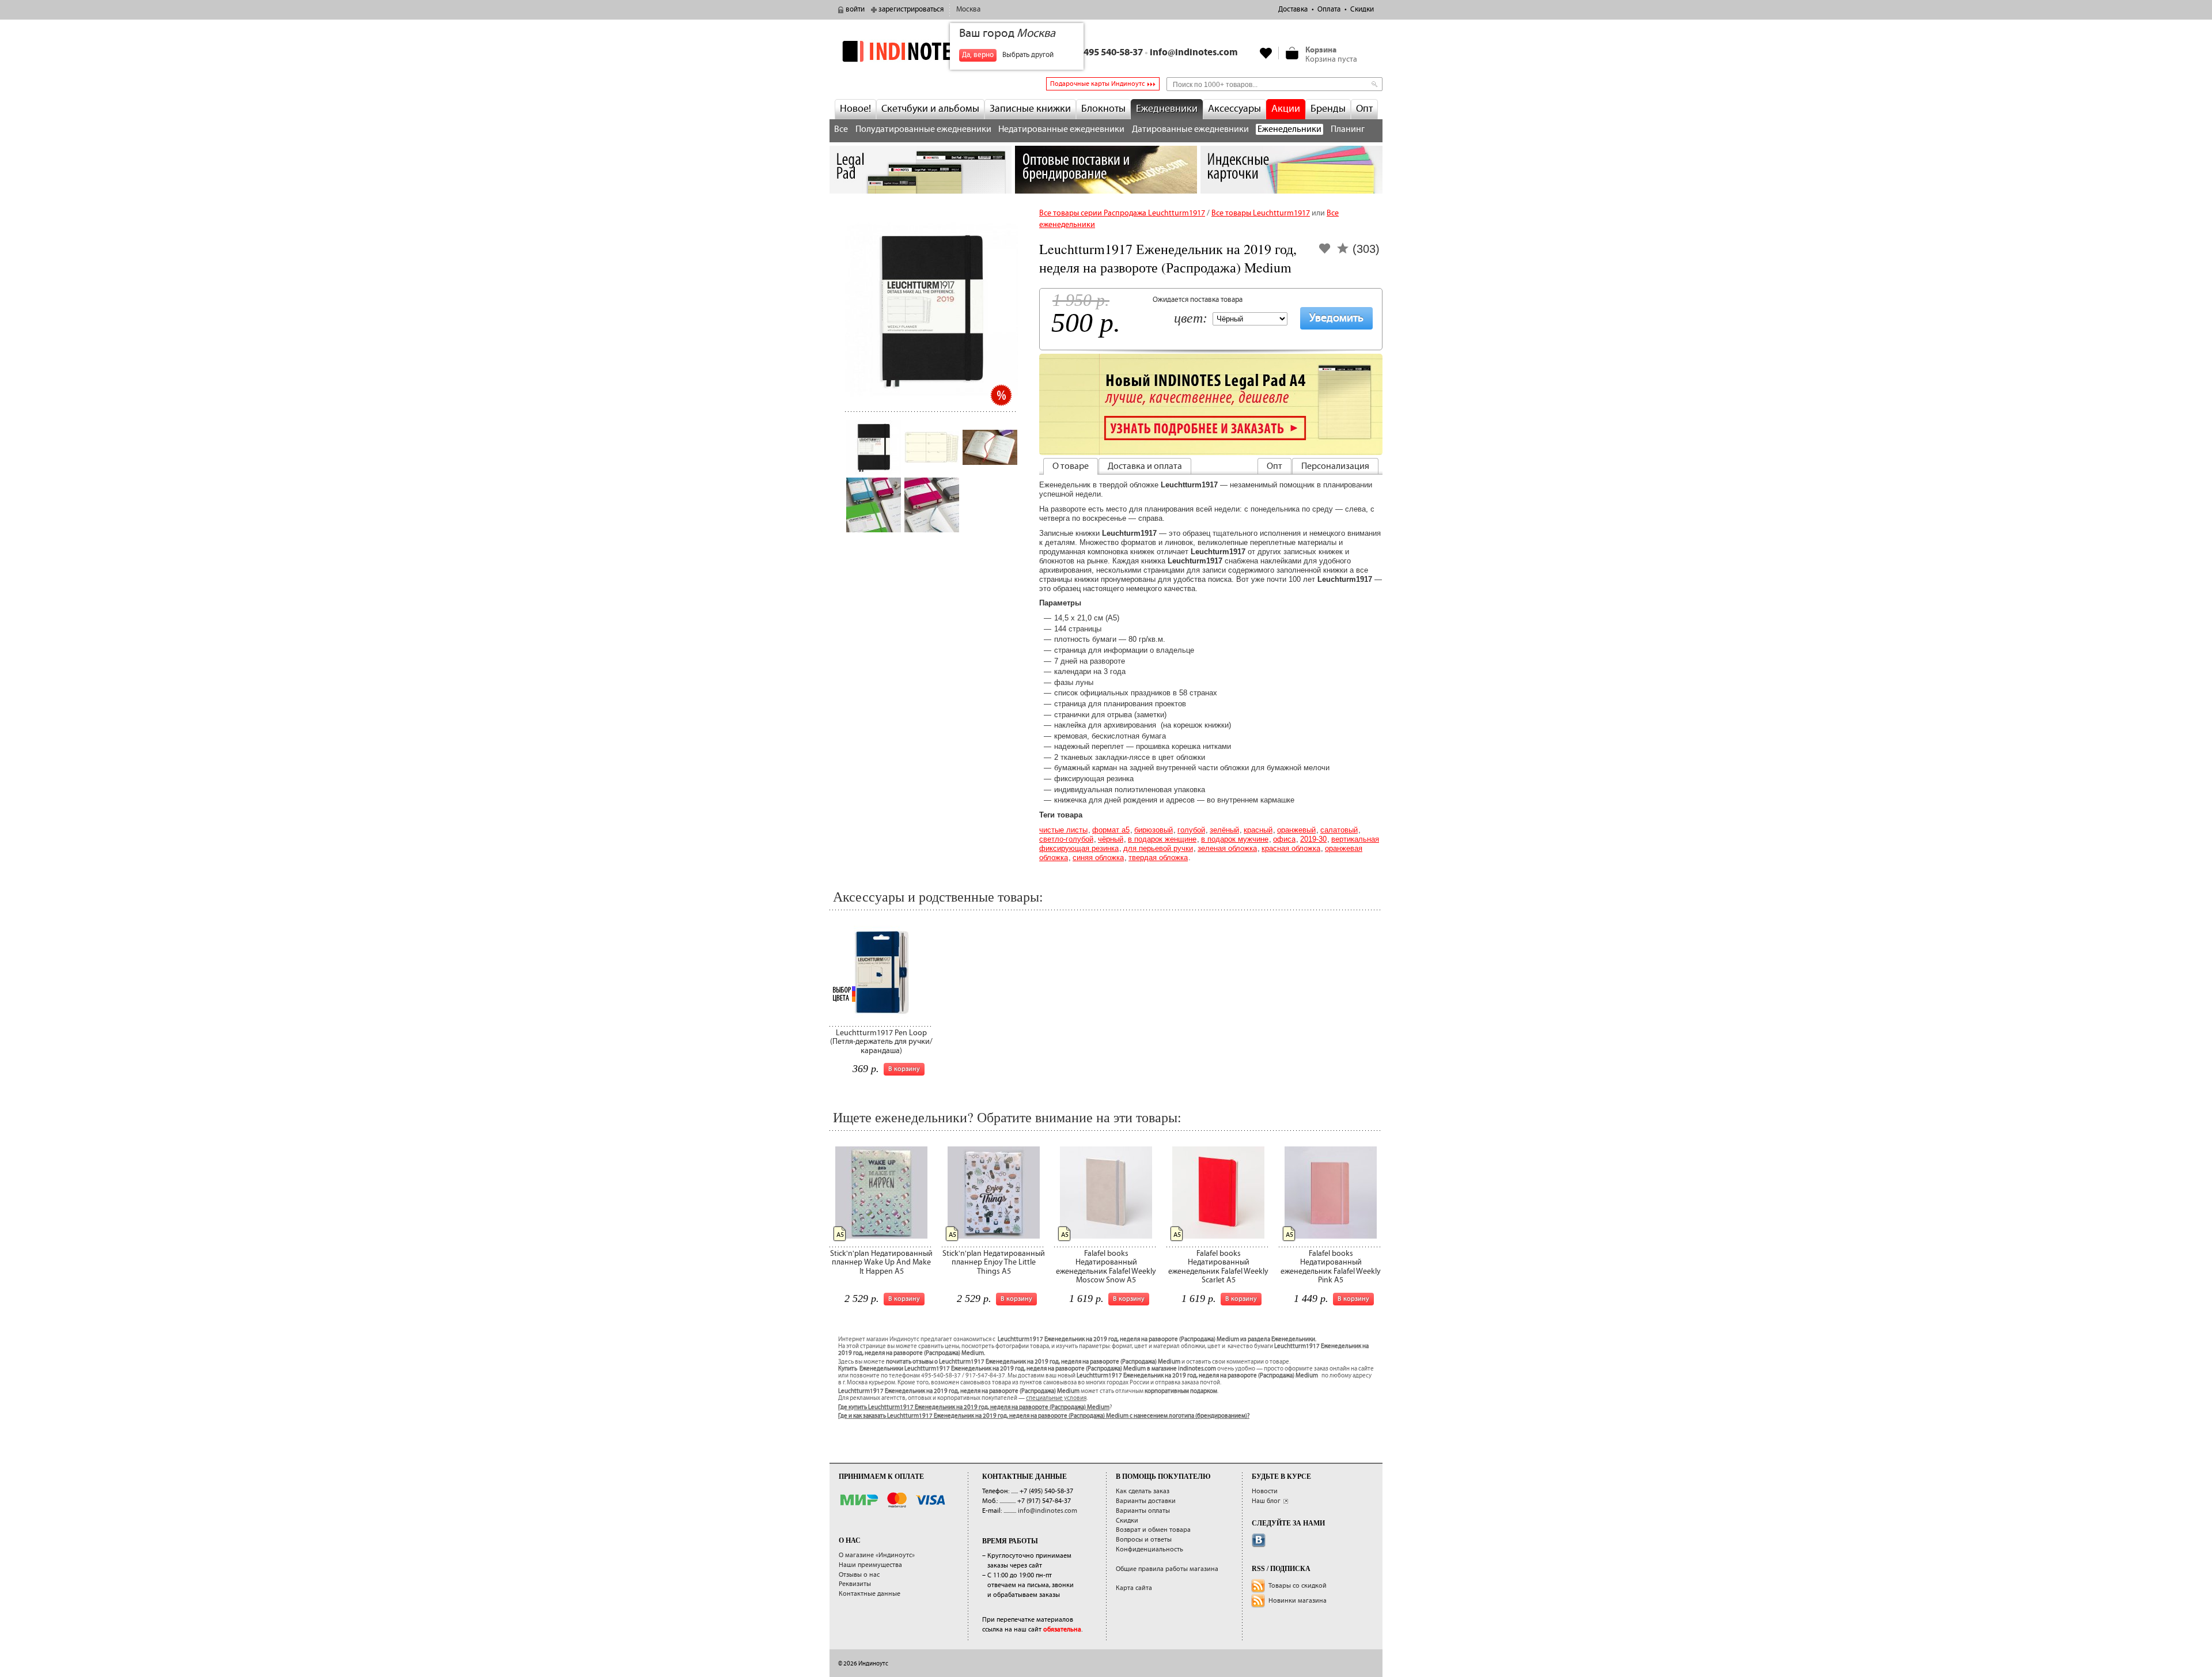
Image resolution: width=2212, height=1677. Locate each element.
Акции (1286, 109)
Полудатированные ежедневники (923, 129)
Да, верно (978, 55)
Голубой (1191, 830)
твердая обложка (1158, 858)
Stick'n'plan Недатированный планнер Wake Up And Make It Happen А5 (881, 1263)
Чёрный (1111, 839)
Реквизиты (855, 1584)
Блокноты (1103, 109)
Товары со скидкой (1298, 1586)
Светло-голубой (1066, 839)
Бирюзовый (1154, 830)
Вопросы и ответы (1144, 1540)
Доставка (1293, 10)
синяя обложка (1098, 858)
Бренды (1328, 109)
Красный (1258, 830)
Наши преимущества (870, 1565)
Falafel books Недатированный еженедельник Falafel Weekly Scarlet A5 (1218, 1267)
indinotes (921, 51)
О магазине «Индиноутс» (877, 1555)
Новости (1265, 1491)
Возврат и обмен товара (1153, 1530)
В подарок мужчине (1235, 839)
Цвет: (1191, 319)
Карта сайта (1134, 1588)
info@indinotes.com (1194, 53)
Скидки (1362, 10)
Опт (1364, 109)
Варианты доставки (1146, 1501)
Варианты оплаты (1143, 1511)
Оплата (1329, 10)
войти (855, 10)
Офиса (1284, 839)
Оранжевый (1296, 830)
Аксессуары (1234, 109)
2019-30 (1313, 839)
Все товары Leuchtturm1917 (1261, 213)
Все (841, 129)
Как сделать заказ (1143, 1491)
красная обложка (1291, 848)
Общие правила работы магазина (1167, 1569)
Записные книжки (1030, 109)
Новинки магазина (1298, 1601)
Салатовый (1339, 830)
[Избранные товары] (1266, 53)
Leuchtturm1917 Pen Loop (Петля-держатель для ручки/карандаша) (881, 1042)
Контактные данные (870, 1594)
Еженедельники (1289, 129)
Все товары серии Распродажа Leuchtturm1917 (1122, 213)
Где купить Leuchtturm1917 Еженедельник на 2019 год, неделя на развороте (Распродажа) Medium (974, 1407)
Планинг (1348, 129)
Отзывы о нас (859, 1575)
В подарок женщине (1162, 839)
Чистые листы (1063, 830)
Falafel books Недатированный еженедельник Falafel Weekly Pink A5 (1331, 1267)
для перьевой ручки (1158, 848)
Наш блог (1266, 1501)
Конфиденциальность (1149, 1549)
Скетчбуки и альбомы (930, 109)
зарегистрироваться (911, 10)
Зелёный (1224, 830)
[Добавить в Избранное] (1325, 252)
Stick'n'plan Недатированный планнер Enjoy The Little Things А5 (994, 1263)
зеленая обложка (1227, 848)
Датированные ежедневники (1190, 129)
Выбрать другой (1028, 55)
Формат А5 (1111, 830)
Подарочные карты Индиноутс (1097, 84)
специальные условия (1056, 1398)
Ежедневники (1167, 109)
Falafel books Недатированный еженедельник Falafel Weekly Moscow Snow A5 (1106, 1267)
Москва (968, 10)
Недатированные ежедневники (1061, 129)
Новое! (855, 109)
